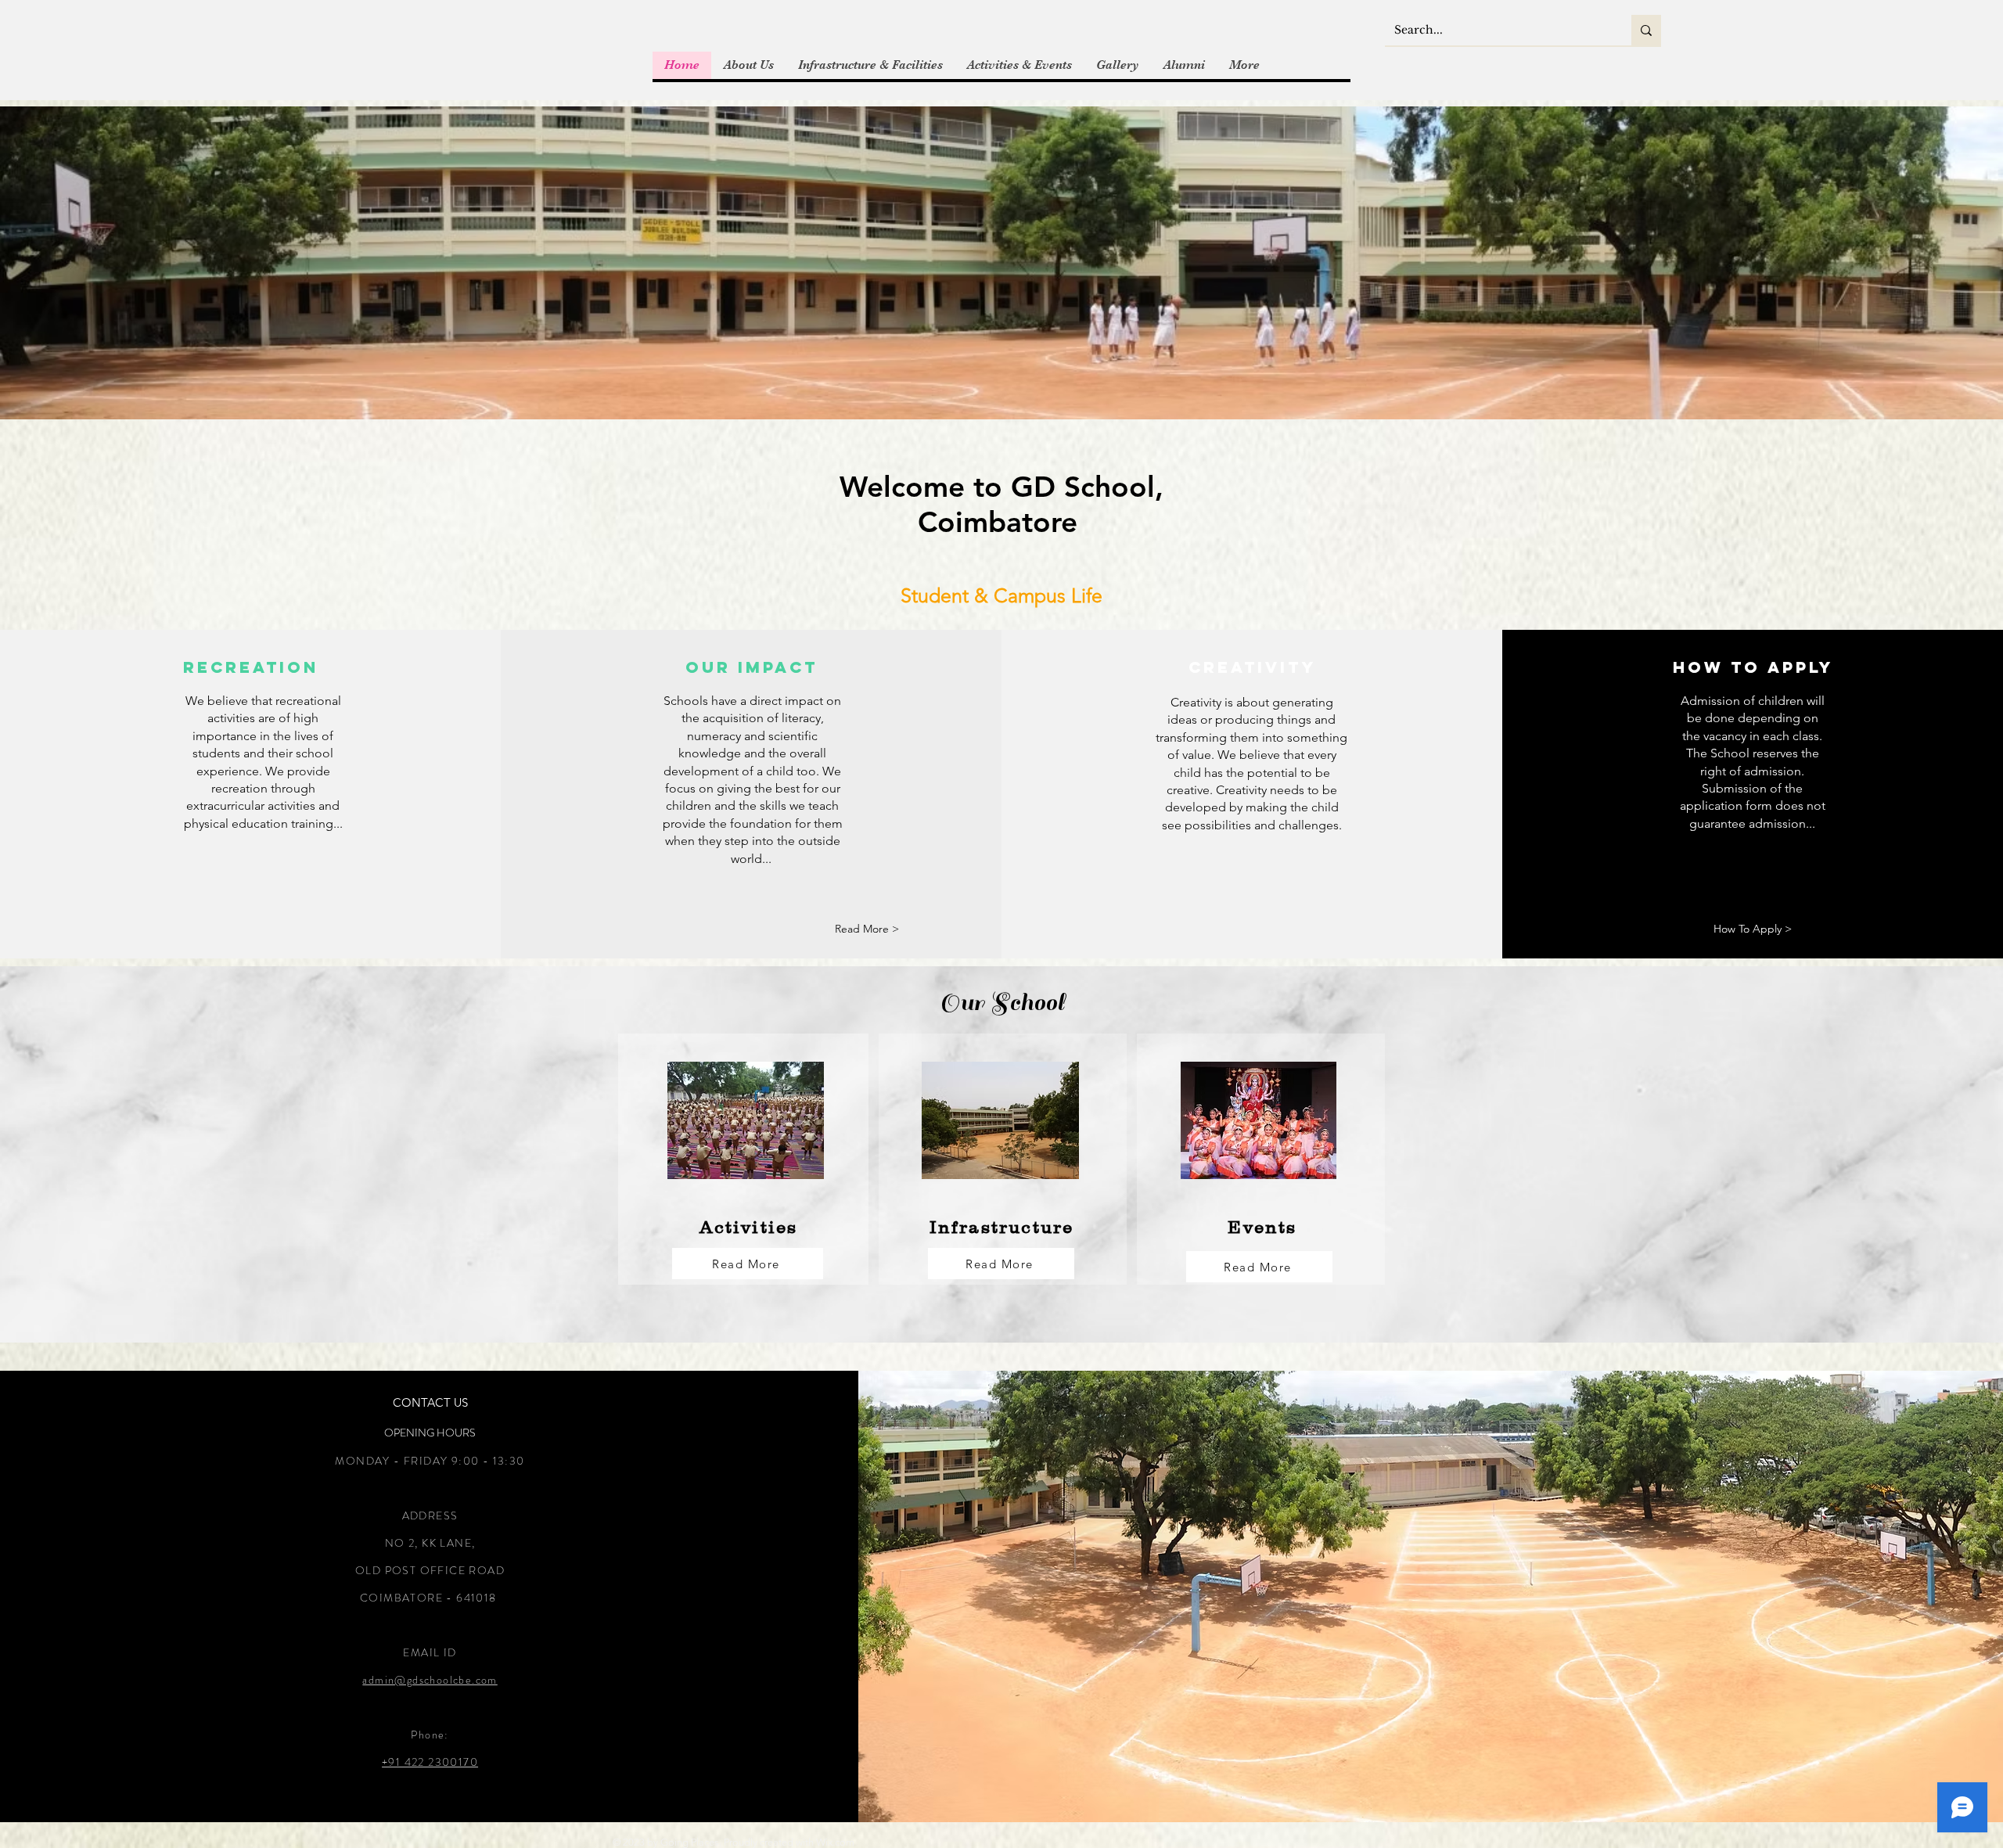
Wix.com (835, 1842)
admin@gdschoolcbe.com (430, 1680)
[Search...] (1646, 30)
